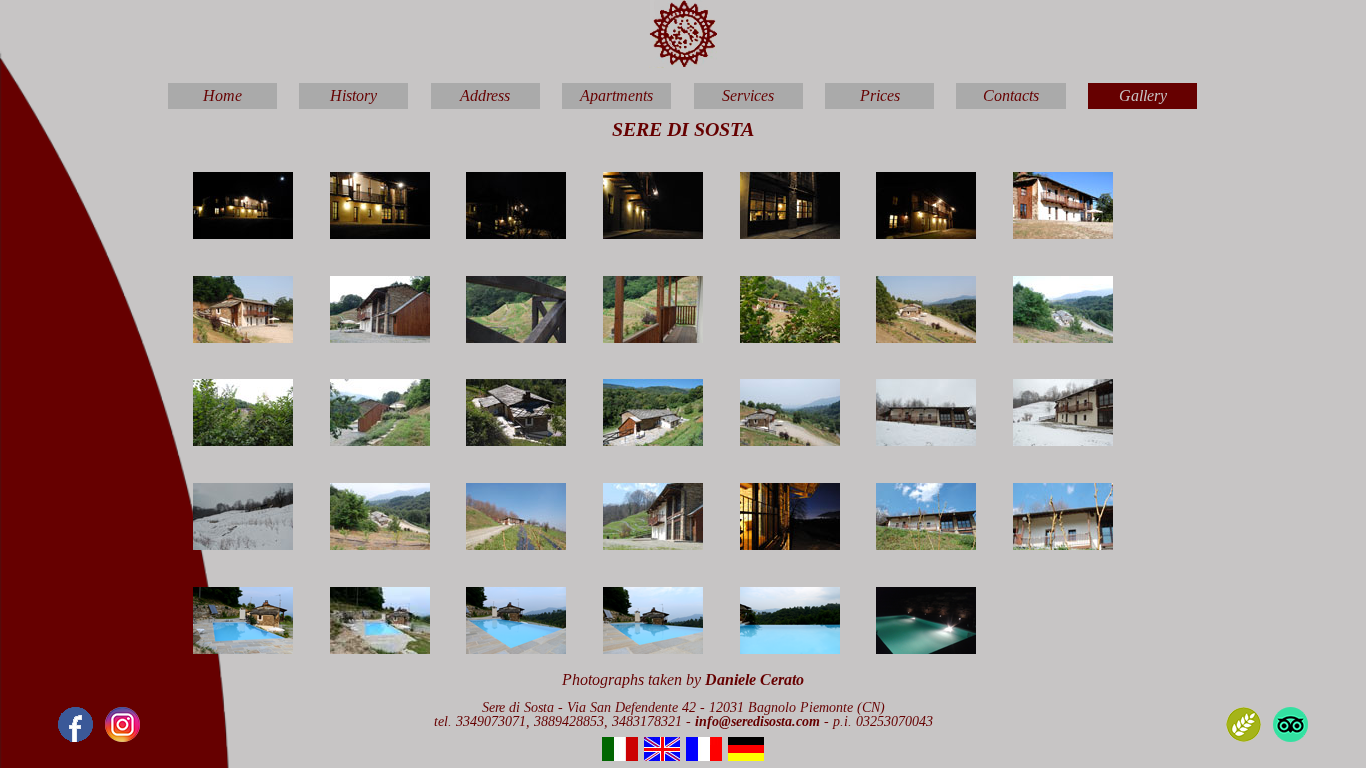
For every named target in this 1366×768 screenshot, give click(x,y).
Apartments (616, 95)
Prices (880, 95)
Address (485, 95)
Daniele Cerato (754, 679)
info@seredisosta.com (759, 721)
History (353, 95)
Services (748, 95)
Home (222, 95)
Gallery (1143, 95)
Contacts (1011, 95)
